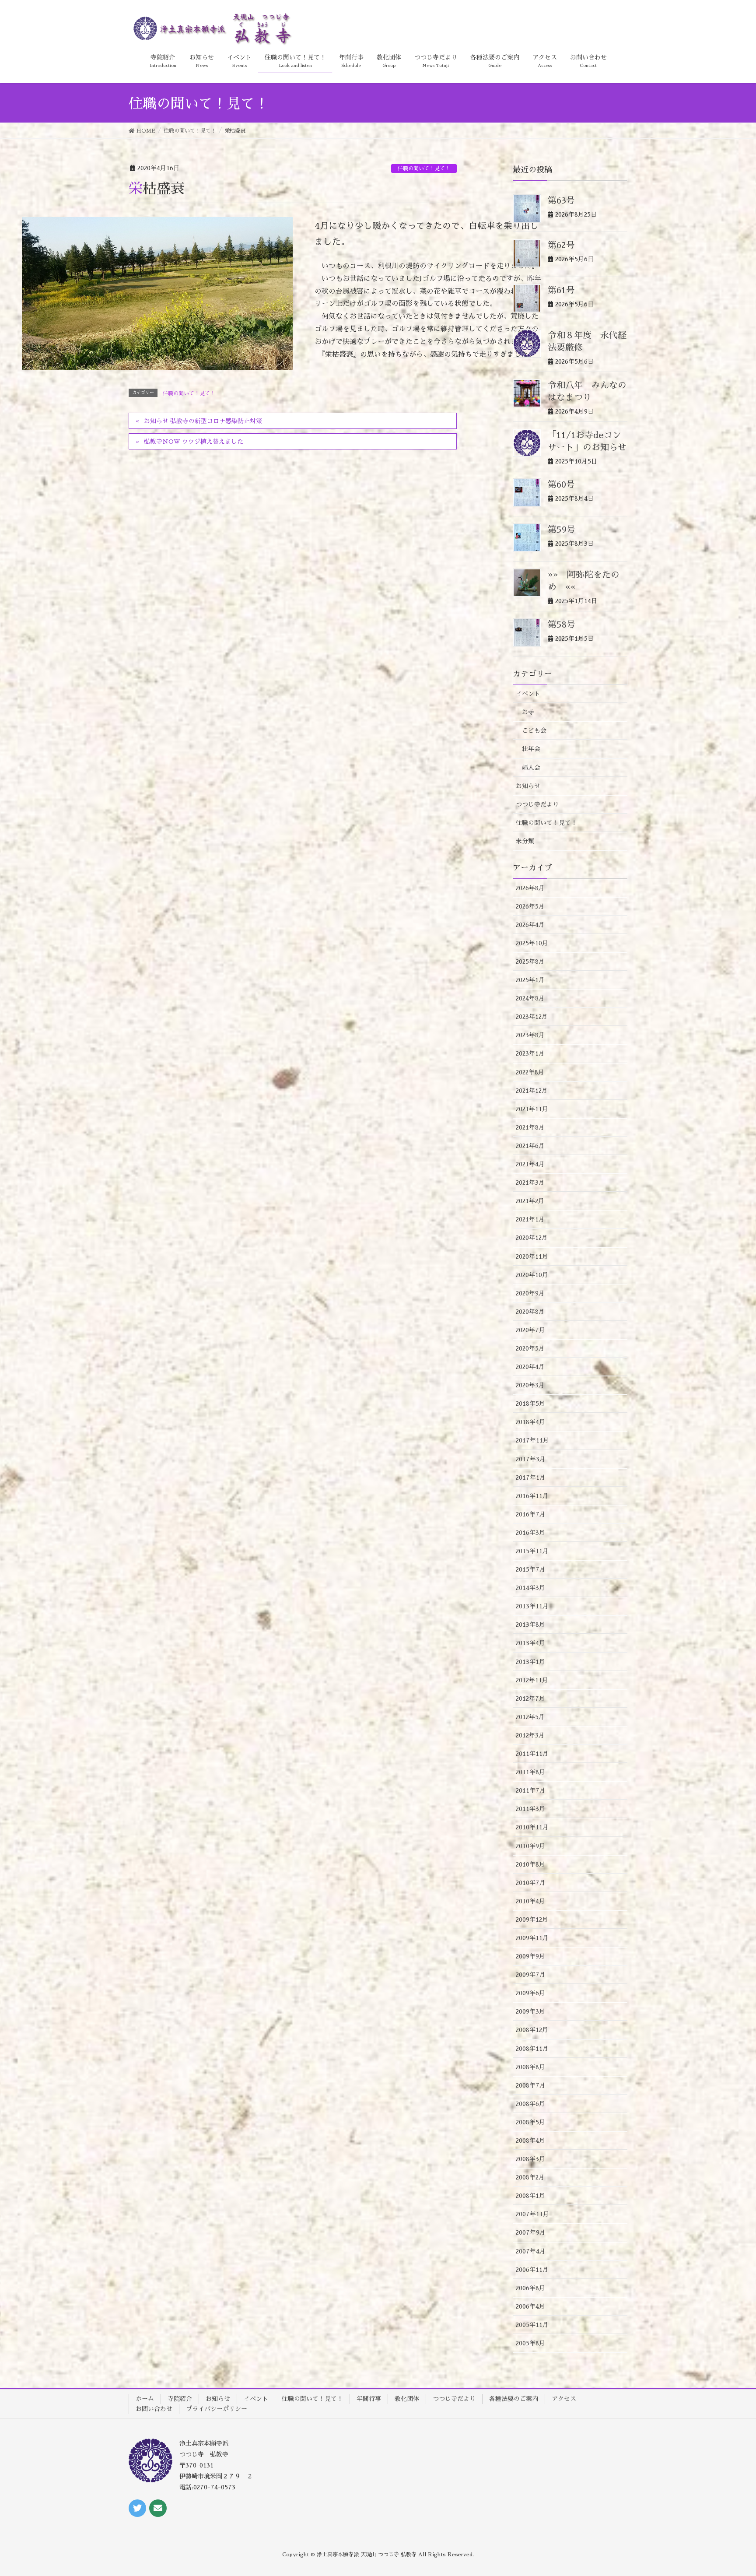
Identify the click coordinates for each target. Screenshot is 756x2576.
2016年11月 (532, 1496)
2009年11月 (532, 1938)
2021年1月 (530, 1219)
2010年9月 (530, 1846)
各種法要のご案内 (514, 2399)
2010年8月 (530, 1864)
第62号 (561, 245)
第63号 (561, 200)
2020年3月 (530, 1385)
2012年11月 (532, 1680)
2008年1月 (530, 2196)
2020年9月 (530, 1293)
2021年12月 (532, 1091)
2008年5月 (530, 2122)
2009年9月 (530, 1956)
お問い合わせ (154, 2409)
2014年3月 (530, 1588)
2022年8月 (530, 1072)
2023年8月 (530, 1035)
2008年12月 (532, 2030)
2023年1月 (530, 1053)
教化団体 (407, 2399)
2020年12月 (532, 1238)
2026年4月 (530, 925)
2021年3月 (530, 1183)
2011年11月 (532, 1754)
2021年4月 (530, 1164)
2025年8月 (530, 962)
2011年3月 (530, 1809)
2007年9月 (531, 2232)
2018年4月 (530, 1422)
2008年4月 (530, 2141)
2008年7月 (531, 2085)
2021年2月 (530, 1201)
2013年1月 (530, 1662)
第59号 (562, 530)
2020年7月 (530, 1330)
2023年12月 (532, 1017)
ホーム (145, 2399)
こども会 (534, 730)
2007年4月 (531, 2251)
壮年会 (531, 749)
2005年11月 (532, 2325)
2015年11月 (532, 1551)
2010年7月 (531, 1883)
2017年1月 (531, 1478)
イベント (528, 694)
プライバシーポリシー (217, 2409)
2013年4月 (530, 1643)
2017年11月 (532, 1440)
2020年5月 (530, 1348)
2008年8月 (530, 2067)
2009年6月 (530, 1993)
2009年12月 (532, 1920)
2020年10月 (532, 1275)
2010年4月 (530, 1901)
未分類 (525, 841)
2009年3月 (530, 2011)
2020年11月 (532, 1256)
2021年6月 (530, 1146)
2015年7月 (531, 1569)
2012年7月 (530, 1699)
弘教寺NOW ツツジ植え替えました (194, 442)
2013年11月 (532, 1606)
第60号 (561, 484)
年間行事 (369, 2399)
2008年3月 (530, 2159)
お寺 (528, 712)
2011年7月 (531, 1790)
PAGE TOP (740, 2487)
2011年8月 (530, 1772)
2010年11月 (532, 1827)
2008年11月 (532, 2049)
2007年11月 (532, 2214)
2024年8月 (530, 998)
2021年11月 (532, 1109)
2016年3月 (530, 1533)
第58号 (562, 625)
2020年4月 (530, 1367)
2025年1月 (530, 980)
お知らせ (528, 786)
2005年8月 (530, 2343)
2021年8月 (530, 1127)
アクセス (564, 2399)
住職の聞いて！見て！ (424, 168)
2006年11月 (532, 2270)
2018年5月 (530, 1404)
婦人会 (531, 768)
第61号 (561, 290)
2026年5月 (530, 906)
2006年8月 (530, 2288)
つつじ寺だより (537, 804)
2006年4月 (530, 2306)
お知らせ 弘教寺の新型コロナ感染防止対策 (203, 421)
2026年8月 (530, 888)
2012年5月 (530, 1717)
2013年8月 (530, 1625)
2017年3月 (531, 1459)
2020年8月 (530, 1312)
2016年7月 (531, 1514)
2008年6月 (530, 2104)
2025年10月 (532, 943)
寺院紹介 (180, 2399)
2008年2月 (530, 2177)
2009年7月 (531, 1975)
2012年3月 (530, 1735)
